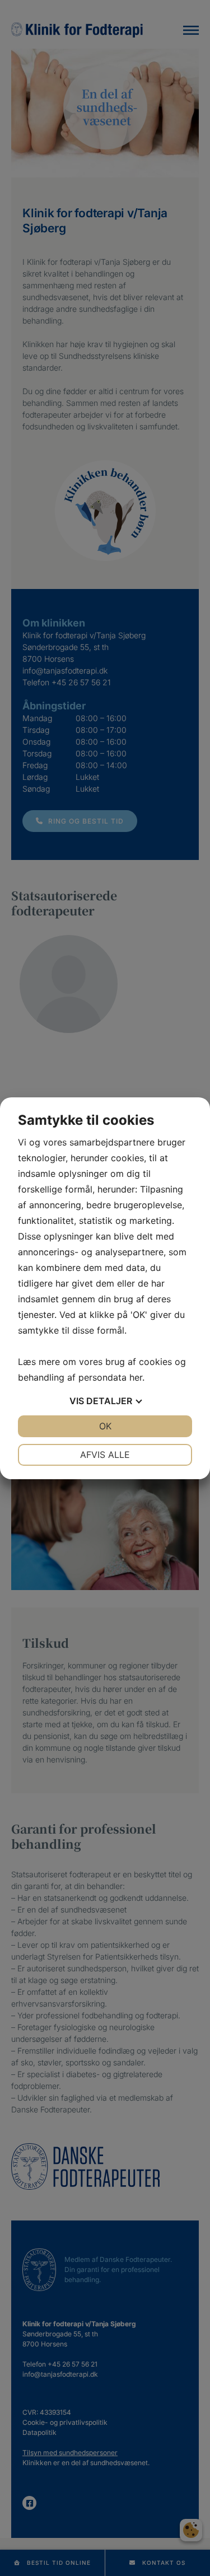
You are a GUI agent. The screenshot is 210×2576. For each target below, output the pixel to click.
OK (105, 1426)
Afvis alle (105, 1455)
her (136, 1377)
